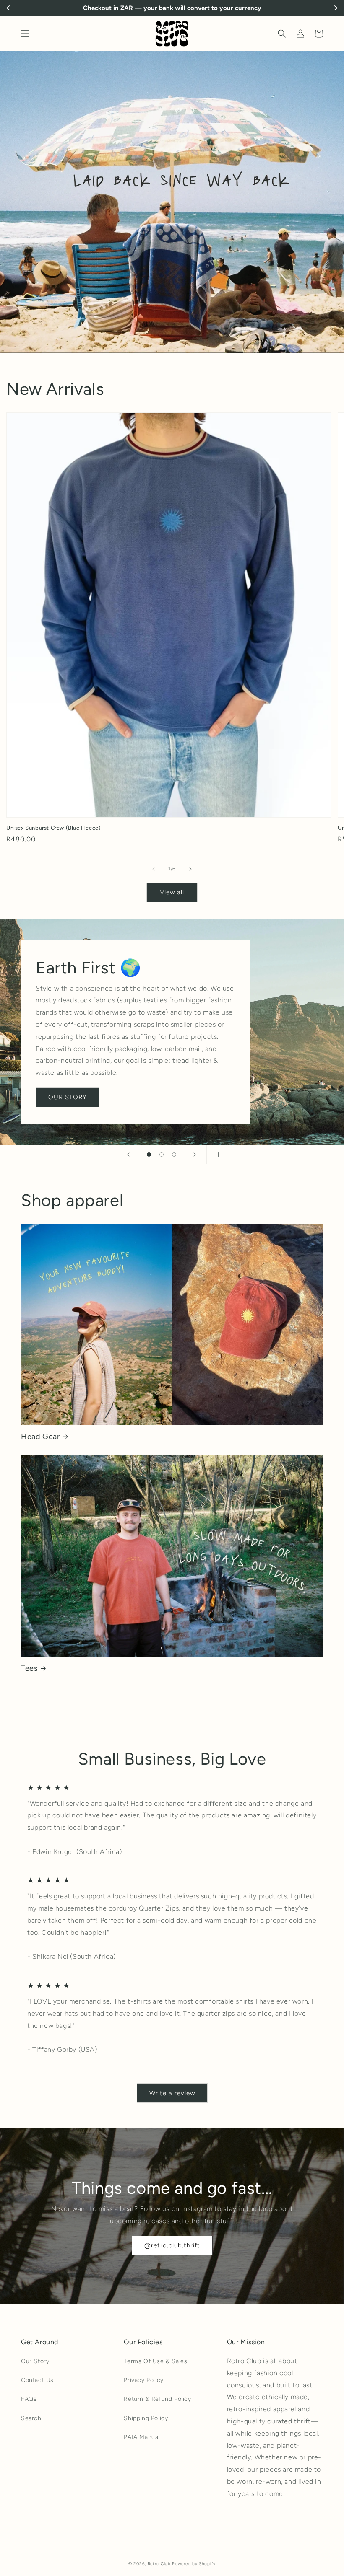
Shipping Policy (146, 2418)
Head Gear (40, 1437)
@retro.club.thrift (172, 2245)
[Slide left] (154, 869)
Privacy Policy (143, 2380)
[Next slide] (195, 1155)
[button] (25, 34)
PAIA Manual (142, 2437)
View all (172, 892)
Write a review (172, 2093)
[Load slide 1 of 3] (149, 1155)
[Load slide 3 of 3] (174, 1155)
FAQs (29, 2399)
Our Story (35, 2361)
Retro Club (159, 2564)
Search (31, 2418)
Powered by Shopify (194, 2564)
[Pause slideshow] (216, 1155)
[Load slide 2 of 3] (162, 1155)
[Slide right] (190, 869)
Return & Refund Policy (157, 2399)
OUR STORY (68, 1097)
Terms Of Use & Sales (155, 2361)
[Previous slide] (128, 1155)
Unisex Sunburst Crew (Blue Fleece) (53, 828)
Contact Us (37, 2380)
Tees (29, 1668)
